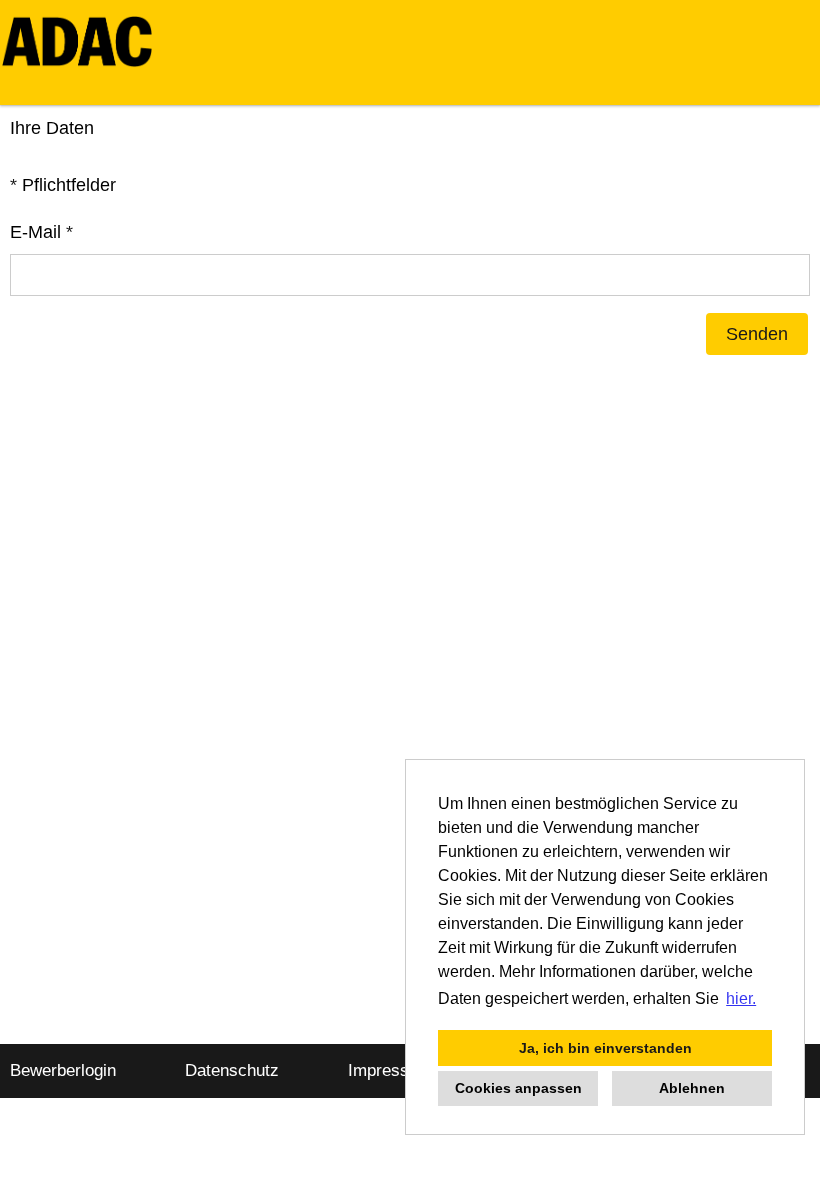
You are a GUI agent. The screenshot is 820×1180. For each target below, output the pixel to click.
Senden (757, 334)
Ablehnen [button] (692, 1088)
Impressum (390, 1070)
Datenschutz (232, 1070)
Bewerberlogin (63, 1070)
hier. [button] (741, 998)
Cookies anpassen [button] (518, 1088)
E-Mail (41, 232)
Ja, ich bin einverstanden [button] (605, 1048)
